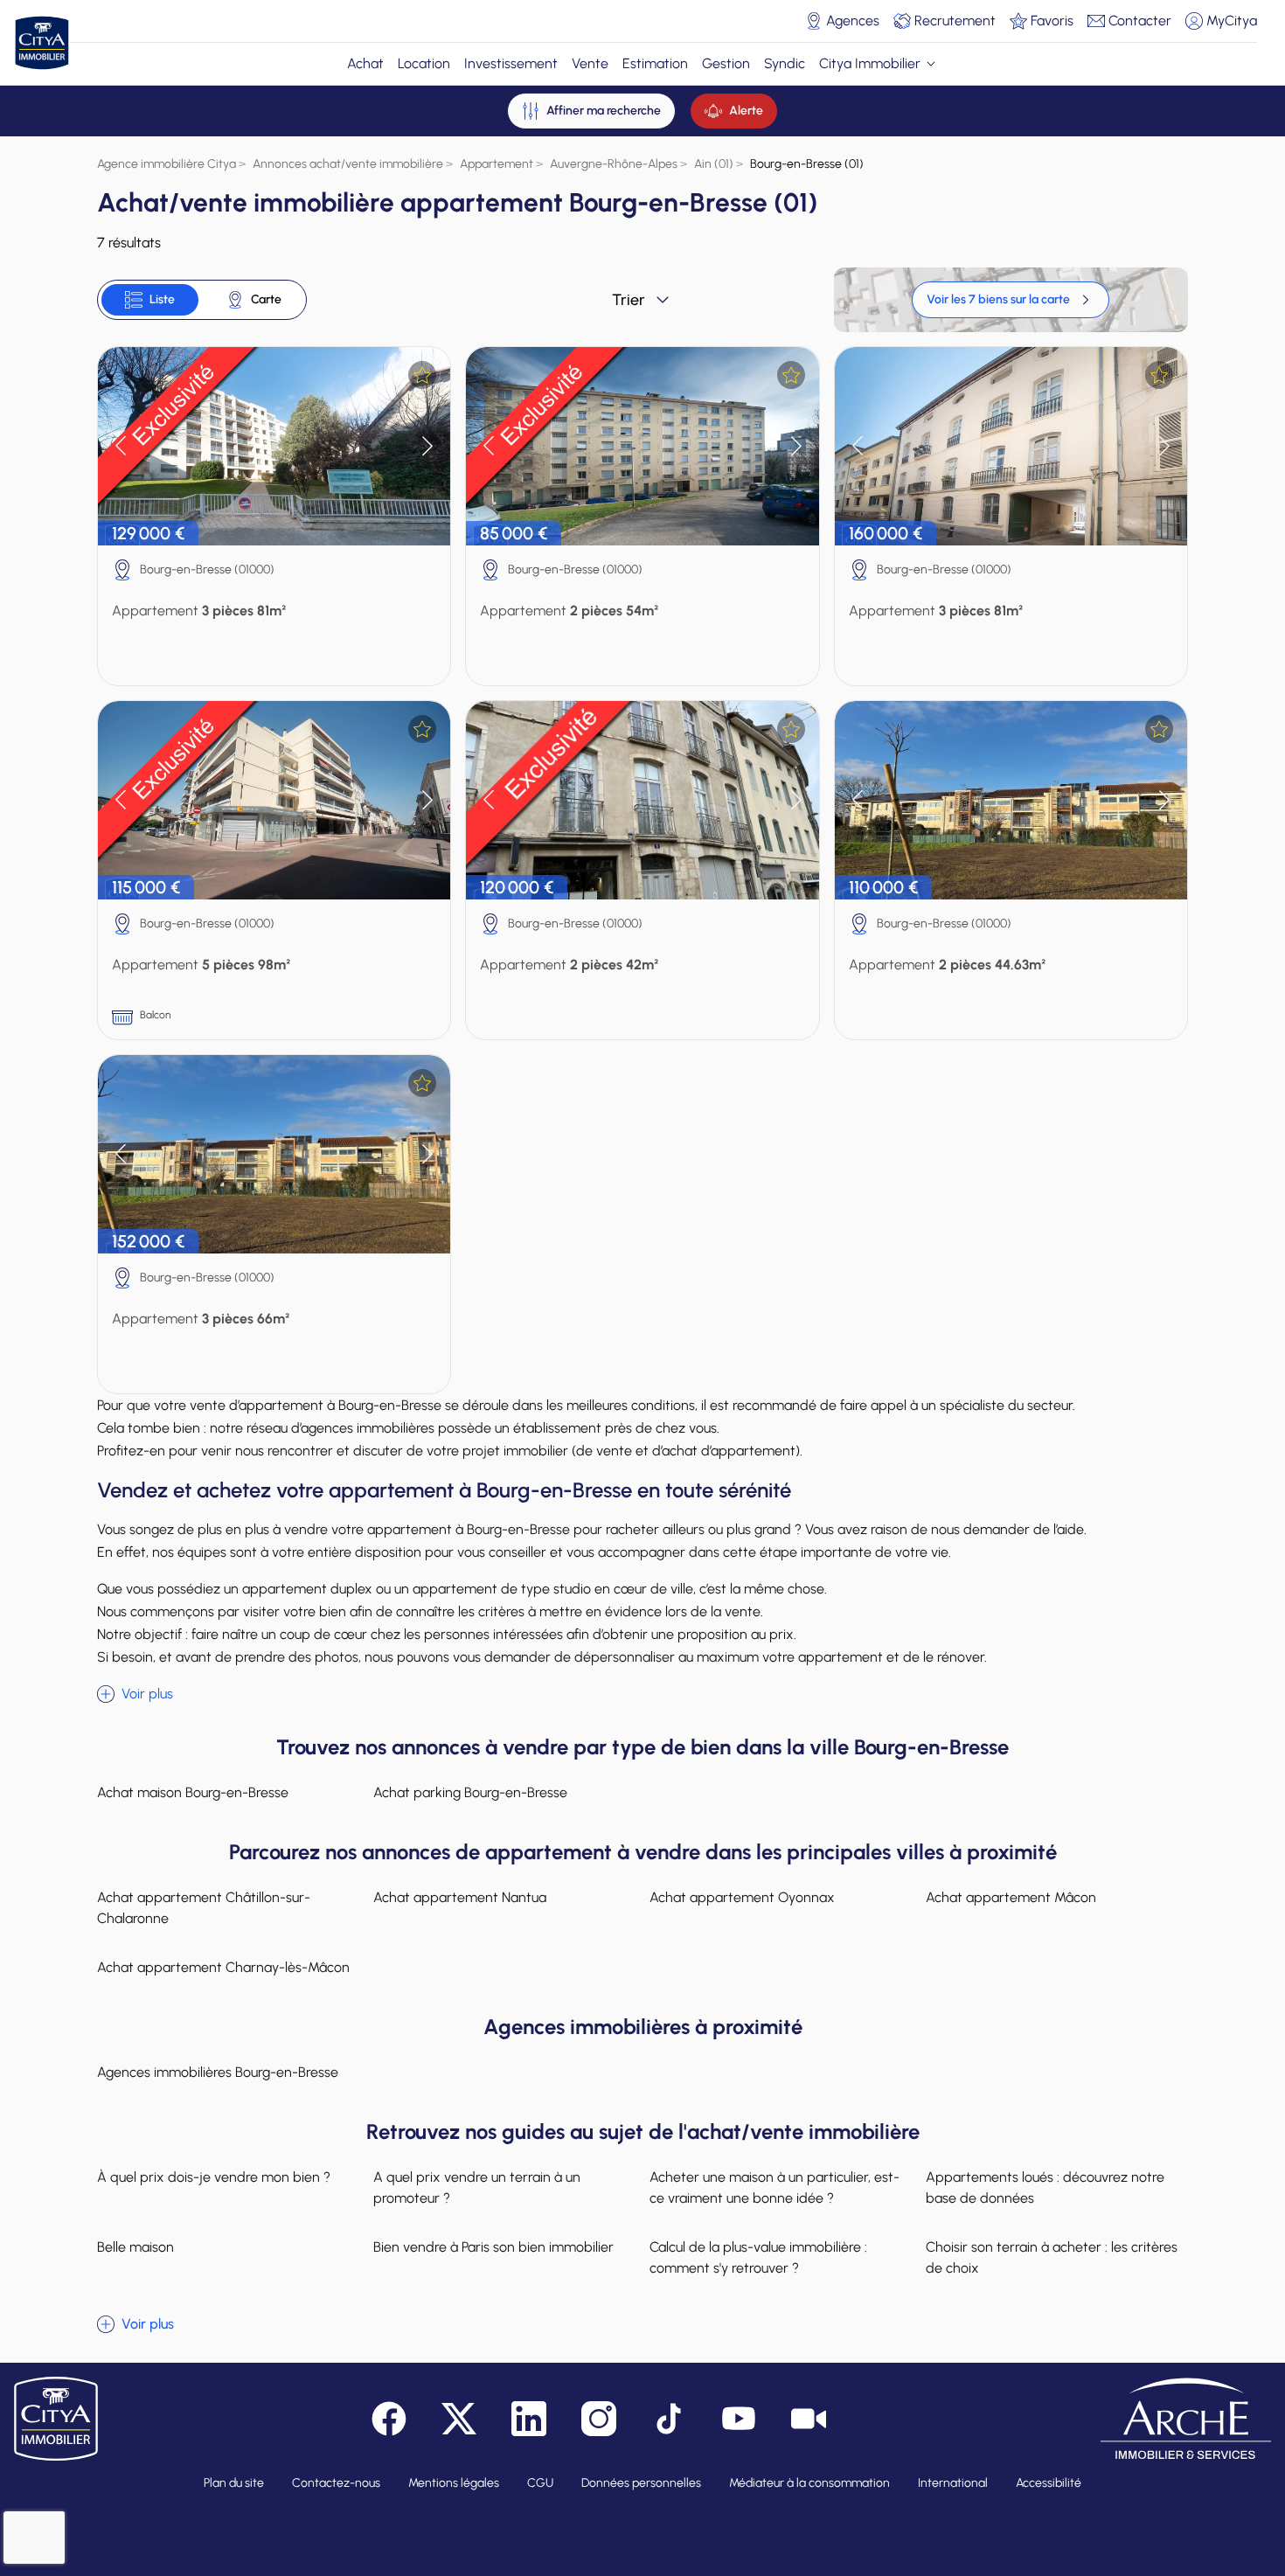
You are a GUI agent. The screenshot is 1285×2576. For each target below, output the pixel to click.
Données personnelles (641, 2483)
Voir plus (147, 1694)
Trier (629, 300)
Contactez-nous (336, 2483)
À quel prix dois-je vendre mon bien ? (214, 2177)
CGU (540, 2483)
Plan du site (234, 2483)
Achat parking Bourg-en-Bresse (470, 1792)
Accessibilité (1049, 2483)
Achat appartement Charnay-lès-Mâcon (223, 1967)
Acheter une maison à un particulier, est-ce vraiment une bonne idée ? (774, 2187)
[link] (1011, 300)
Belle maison (135, 2247)
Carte (266, 299)
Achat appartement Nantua (460, 1897)
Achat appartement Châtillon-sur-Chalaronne (204, 1908)
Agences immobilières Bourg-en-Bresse (218, 2072)
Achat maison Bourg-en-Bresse (193, 1792)
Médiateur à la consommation (809, 2483)
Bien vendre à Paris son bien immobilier (493, 2247)
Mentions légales (454, 2483)
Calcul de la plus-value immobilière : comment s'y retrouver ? (758, 2257)
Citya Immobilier (870, 63)
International (953, 2483)
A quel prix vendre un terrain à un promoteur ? (477, 2187)
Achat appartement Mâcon (1011, 1897)
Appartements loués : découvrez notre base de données (1045, 2187)
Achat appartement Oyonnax (742, 1897)
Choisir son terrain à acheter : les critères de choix (1052, 2257)
